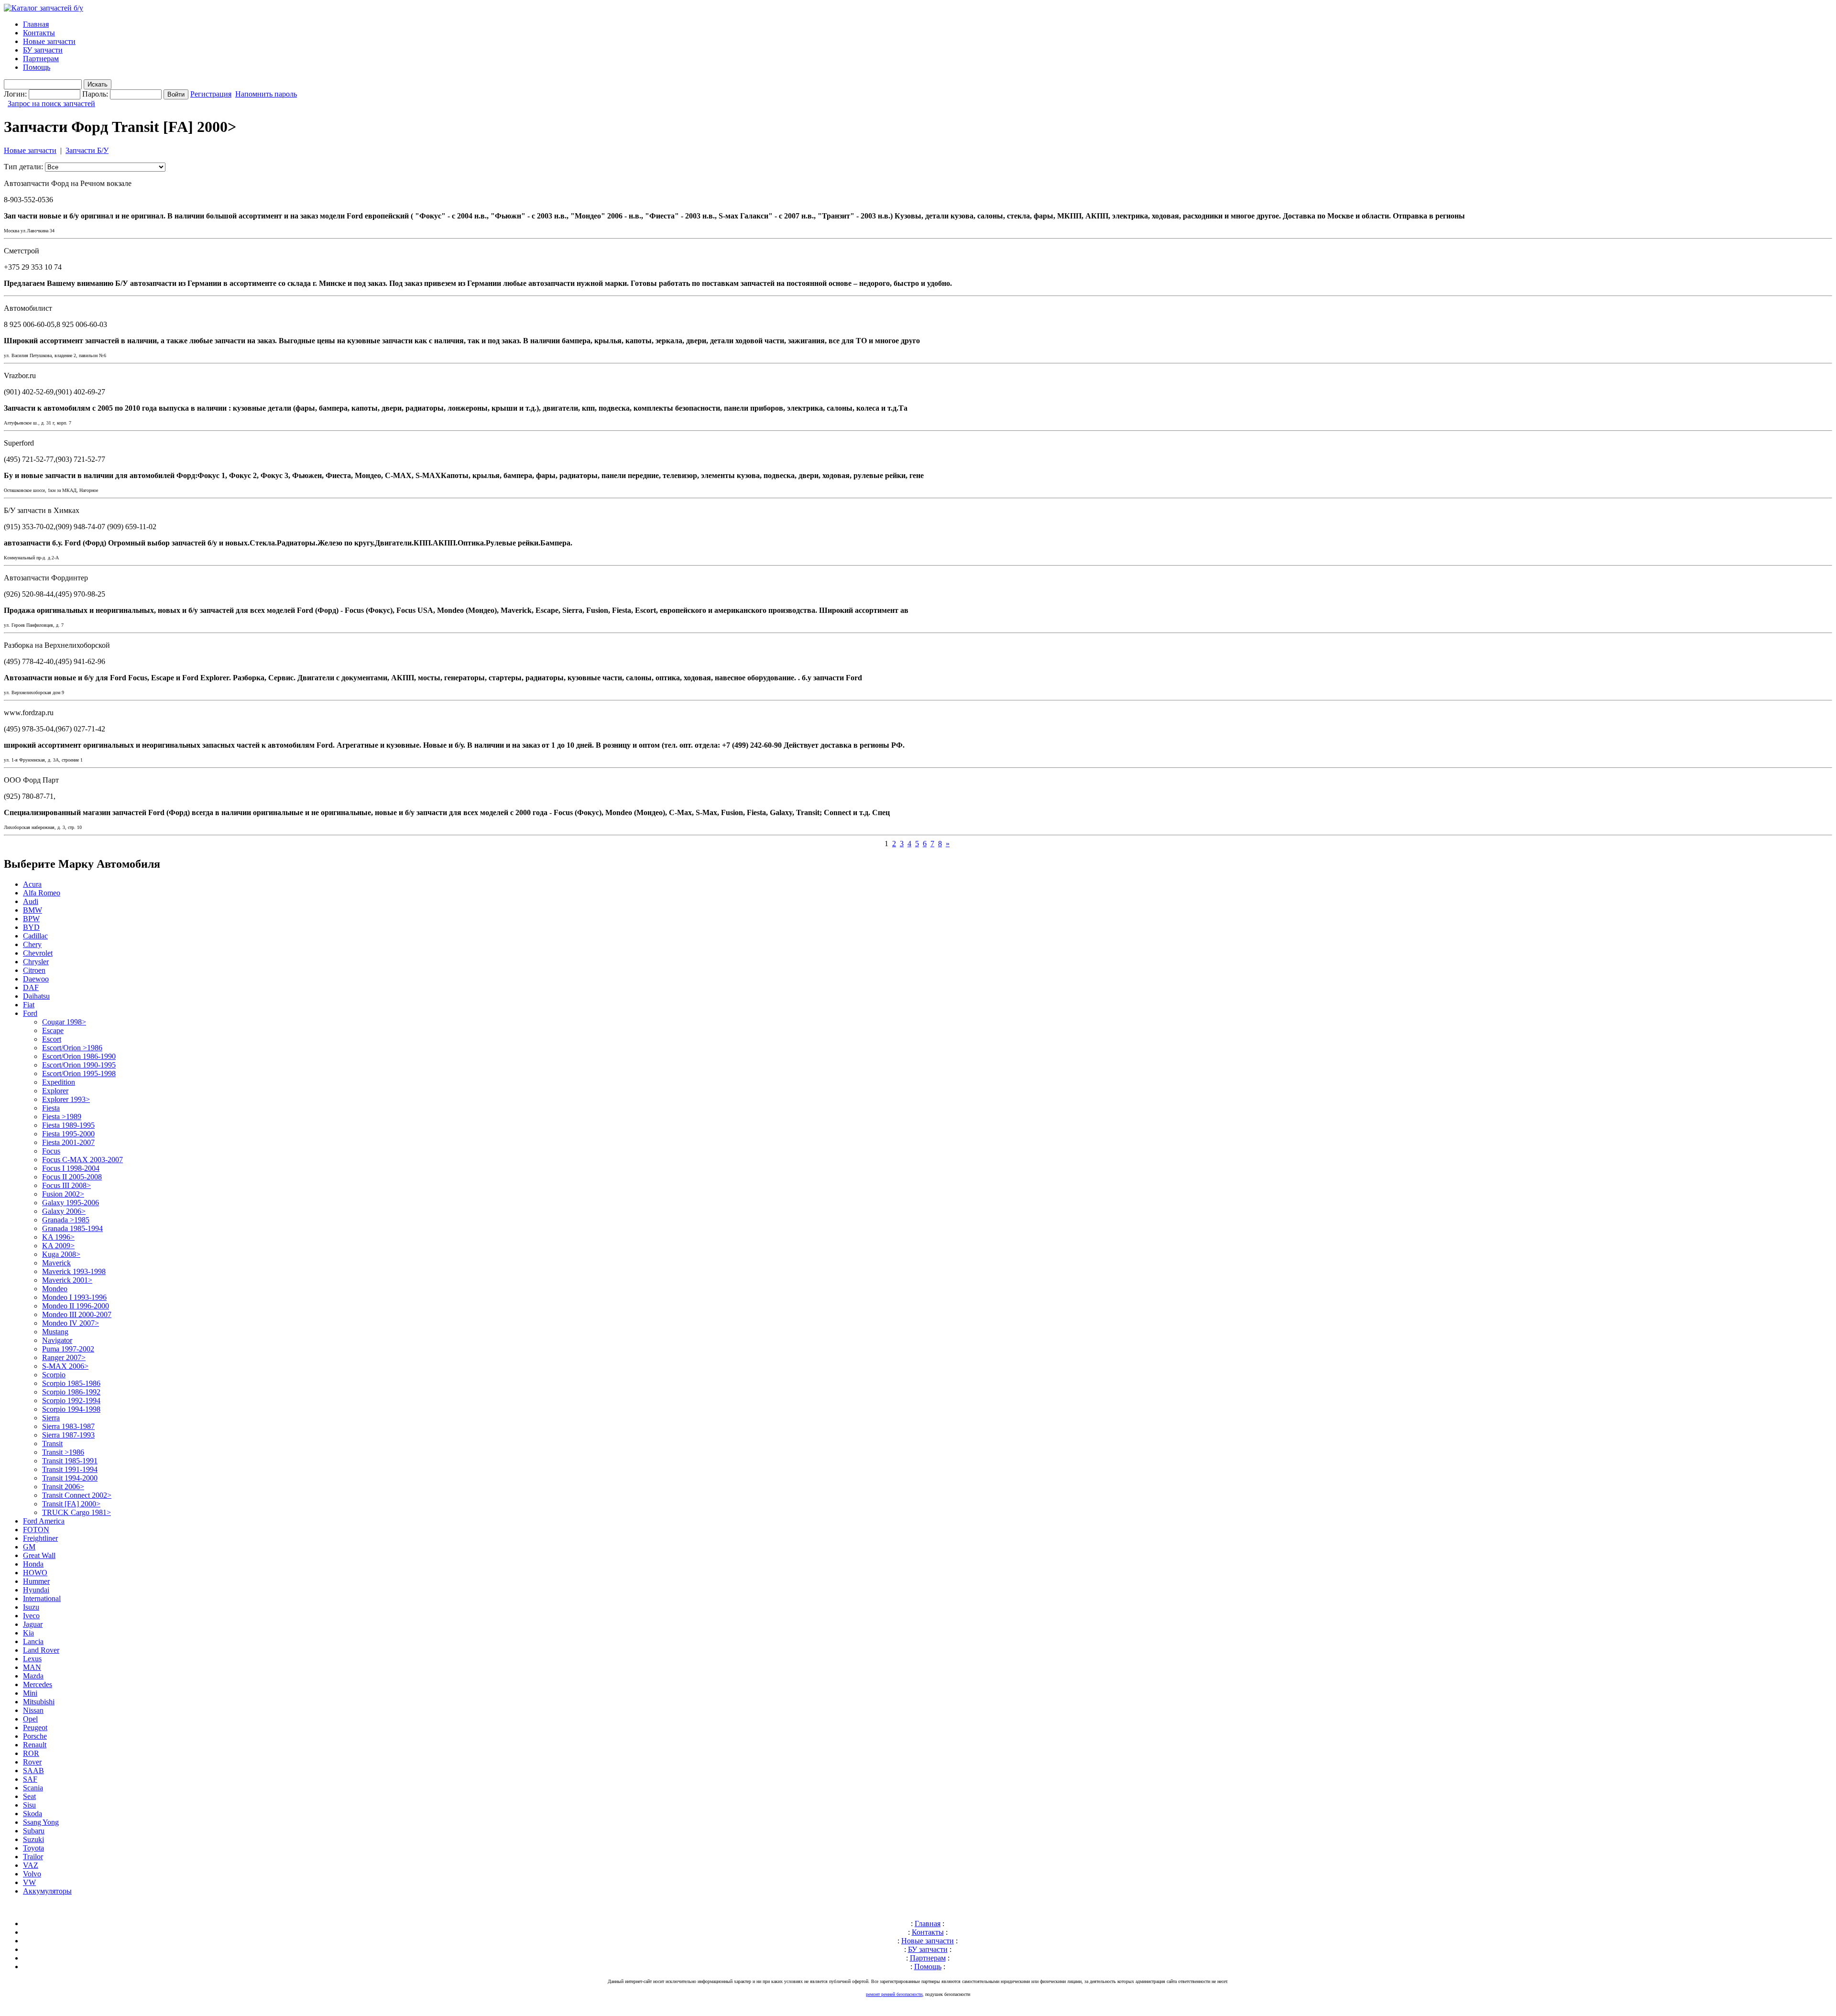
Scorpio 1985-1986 (71, 1383)
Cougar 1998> (64, 1022)
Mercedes (38, 1684)
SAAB (33, 1771)
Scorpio (54, 1375)
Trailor (33, 1857)
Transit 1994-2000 (70, 1478)
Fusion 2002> (63, 1194)
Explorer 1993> (66, 1099)
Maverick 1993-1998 (74, 1271)
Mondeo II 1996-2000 (76, 1306)
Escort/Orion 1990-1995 (79, 1065)
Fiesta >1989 (62, 1117)
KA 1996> (58, 1237)
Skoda (33, 1814)
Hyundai (36, 1590)
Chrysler (36, 962)
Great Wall (39, 1555)
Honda (33, 1564)
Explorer (55, 1091)
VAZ (31, 1865)
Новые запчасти (49, 41)
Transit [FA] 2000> (71, 1504)
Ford (30, 1013)
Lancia (33, 1641)
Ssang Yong (41, 1822)
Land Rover (41, 1650)
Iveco (31, 1616)
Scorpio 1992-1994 (71, 1400)
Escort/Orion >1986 (72, 1048)
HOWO (35, 1573)
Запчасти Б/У (87, 150)
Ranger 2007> (64, 1357)
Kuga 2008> (61, 1254)
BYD (31, 927)
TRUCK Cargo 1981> (76, 1512)
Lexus (32, 1659)
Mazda (33, 1676)
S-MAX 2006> (65, 1366)
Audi (31, 901)
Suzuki (33, 1839)
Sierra (51, 1418)
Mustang (55, 1332)
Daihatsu (36, 996)
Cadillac (35, 936)
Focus (51, 1151)
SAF (30, 1779)
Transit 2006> (63, 1487)
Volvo (32, 1874)
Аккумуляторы (47, 1891)
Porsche (35, 1736)
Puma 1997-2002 (68, 1349)
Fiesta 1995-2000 (68, 1134)
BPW (31, 919)
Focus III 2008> (66, 1185)
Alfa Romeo (42, 893)
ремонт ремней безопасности (894, 1994)
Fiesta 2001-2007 (68, 1142)
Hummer (36, 1581)
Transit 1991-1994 (70, 1469)
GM (29, 1547)
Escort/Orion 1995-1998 (79, 1073)
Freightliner (40, 1538)
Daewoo (36, 979)
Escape (53, 1030)
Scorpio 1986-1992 (71, 1392)
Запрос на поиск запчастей (51, 104)
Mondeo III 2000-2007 (77, 1314)
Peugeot (35, 1727)
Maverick (56, 1263)
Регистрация (211, 94)
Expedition (59, 1082)
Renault (35, 1745)
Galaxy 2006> (64, 1211)
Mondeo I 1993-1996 (74, 1297)
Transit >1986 (63, 1452)
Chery (32, 944)
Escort (52, 1039)
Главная (36, 24)
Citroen (34, 970)
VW (29, 1882)
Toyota (33, 1848)
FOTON (36, 1530)
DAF (31, 987)
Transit (52, 1444)
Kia (28, 1633)
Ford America (44, 1521)
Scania (33, 1788)
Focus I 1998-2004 (71, 1168)
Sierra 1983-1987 (68, 1426)
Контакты (39, 33)
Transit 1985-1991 (70, 1461)
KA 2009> (58, 1246)
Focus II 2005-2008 (72, 1177)
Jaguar (33, 1624)
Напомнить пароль (266, 94)
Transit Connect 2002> (77, 1495)
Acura (32, 884)
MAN (32, 1667)
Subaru (34, 1831)
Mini (30, 1693)
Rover (32, 1762)
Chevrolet (38, 953)
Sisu (29, 1805)
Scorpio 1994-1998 (71, 1409)
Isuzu (31, 1607)
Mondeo (55, 1289)
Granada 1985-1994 (72, 1228)
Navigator (57, 1340)
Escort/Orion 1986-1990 (79, 1056)
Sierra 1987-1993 (68, 1435)
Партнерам (41, 59)
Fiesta (51, 1108)
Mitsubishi (39, 1702)
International (42, 1598)
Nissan (33, 1710)
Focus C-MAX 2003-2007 (82, 1160)
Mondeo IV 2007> (71, 1323)
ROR (31, 1753)
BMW (33, 910)
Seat (29, 1796)
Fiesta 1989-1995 (68, 1125)
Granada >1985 (66, 1220)
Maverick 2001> (67, 1280)
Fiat (29, 1005)
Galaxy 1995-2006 (71, 1203)
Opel (30, 1719)
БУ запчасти (43, 50)
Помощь (37, 67)
